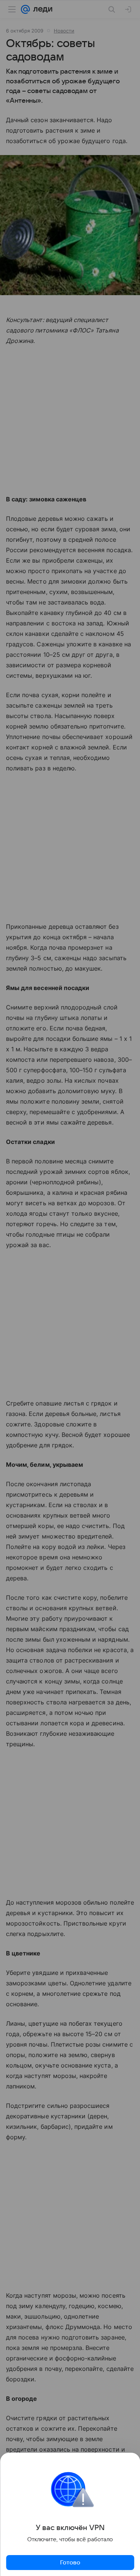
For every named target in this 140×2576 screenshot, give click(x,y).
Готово (70, 2563)
